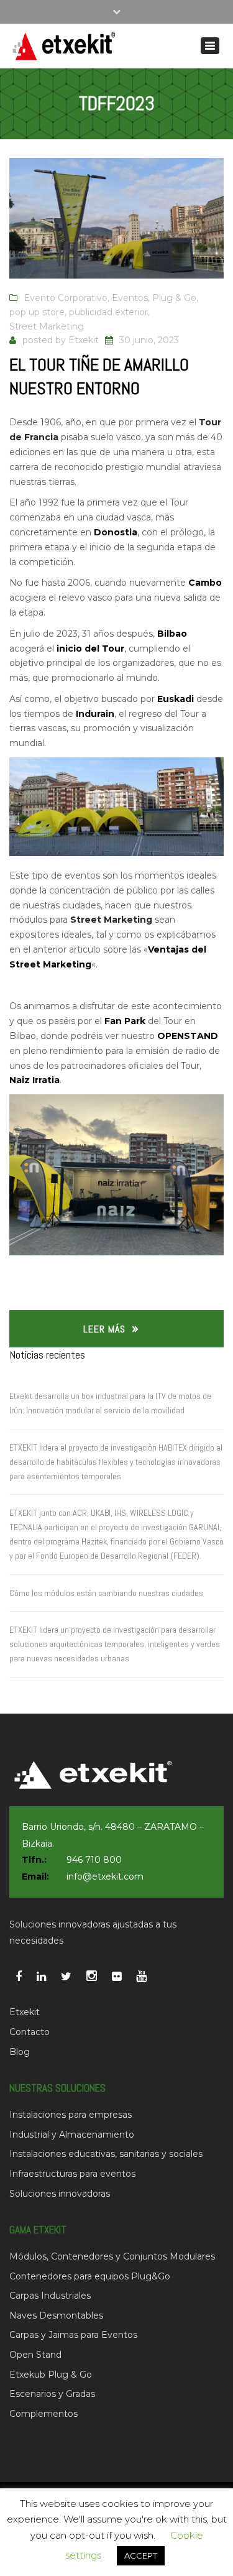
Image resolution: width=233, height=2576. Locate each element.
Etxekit (84, 340)
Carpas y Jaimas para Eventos (73, 2335)
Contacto (30, 2032)
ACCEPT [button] (141, 2555)
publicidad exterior (108, 312)
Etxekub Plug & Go (51, 2375)
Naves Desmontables (56, 2315)
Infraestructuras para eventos (72, 2174)
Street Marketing (47, 326)
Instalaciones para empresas (71, 2115)
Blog (20, 2052)
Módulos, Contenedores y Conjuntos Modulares (112, 2256)
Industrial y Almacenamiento (72, 2135)
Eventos (130, 298)
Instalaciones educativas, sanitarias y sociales (106, 2154)
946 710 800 (94, 1860)
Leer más (104, 1329)
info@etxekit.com (105, 1877)
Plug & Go (174, 298)
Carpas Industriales (50, 2296)
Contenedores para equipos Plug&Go (90, 2276)
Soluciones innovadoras (60, 2194)
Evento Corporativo (66, 298)
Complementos (43, 2414)
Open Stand (35, 2355)
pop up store (37, 312)
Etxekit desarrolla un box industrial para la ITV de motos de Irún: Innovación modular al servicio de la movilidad (110, 1403)
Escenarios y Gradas (52, 2394)
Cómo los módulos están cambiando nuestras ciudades (106, 1593)
